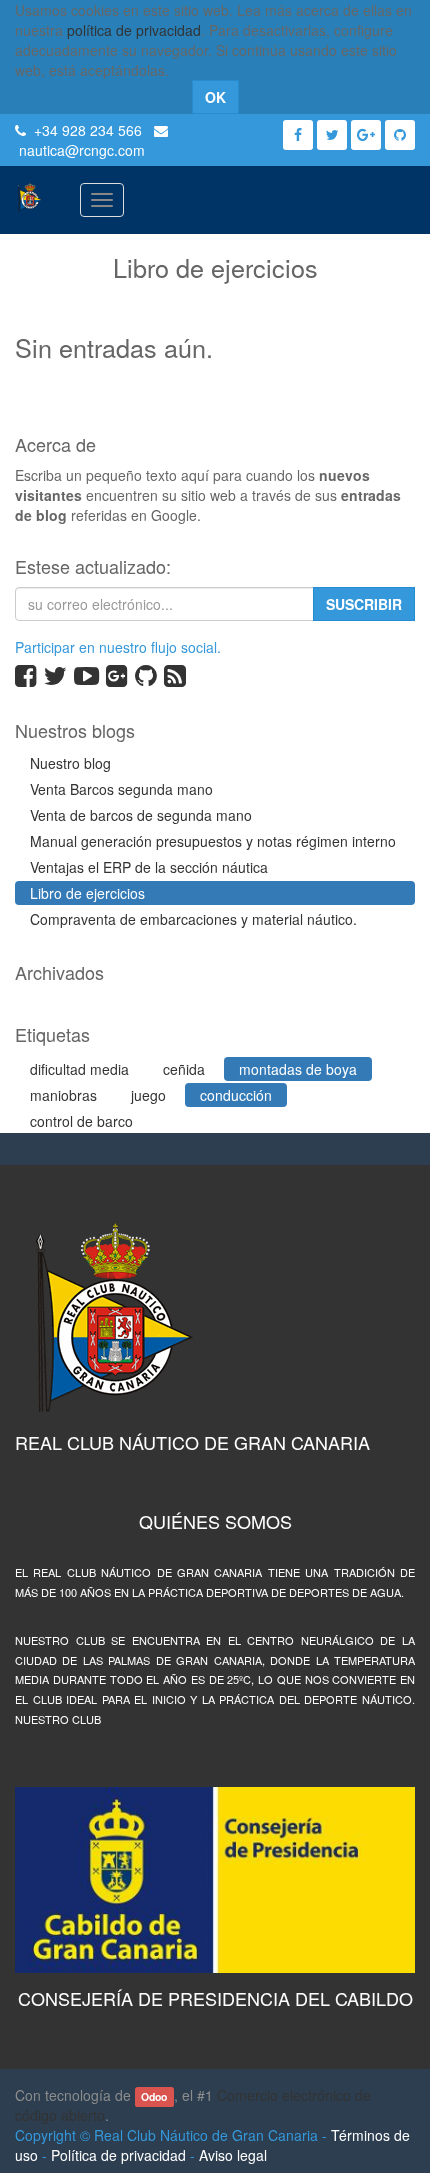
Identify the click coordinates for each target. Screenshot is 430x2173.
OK (215, 97)
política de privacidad (134, 30)
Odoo (154, 2096)
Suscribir (364, 604)
